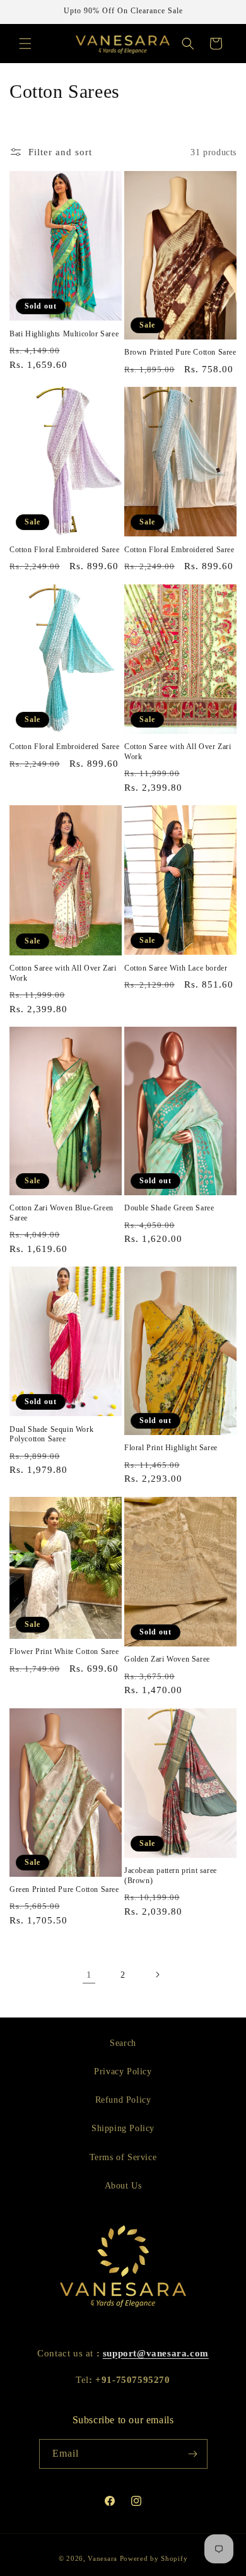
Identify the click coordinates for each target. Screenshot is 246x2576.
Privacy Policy (123, 2071)
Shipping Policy (123, 2128)
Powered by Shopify (154, 2558)
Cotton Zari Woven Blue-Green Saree (61, 1213)
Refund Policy (123, 2100)
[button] (25, 44)
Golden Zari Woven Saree (167, 1659)
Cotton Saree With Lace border (176, 968)
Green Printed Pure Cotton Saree (64, 1889)
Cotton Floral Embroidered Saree (65, 550)
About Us (123, 2186)
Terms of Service (123, 2157)
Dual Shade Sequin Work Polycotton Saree (51, 1434)
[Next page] (157, 1975)
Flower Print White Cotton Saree (64, 1651)
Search (123, 2043)
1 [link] (89, 1975)
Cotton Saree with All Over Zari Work (178, 752)
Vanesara (102, 2558)
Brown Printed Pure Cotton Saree (180, 352)
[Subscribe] (193, 2454)
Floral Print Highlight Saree (171, 1448)
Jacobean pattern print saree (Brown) (171, 1876)
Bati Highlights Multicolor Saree (64, 334)
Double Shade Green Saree (169, 1208)
